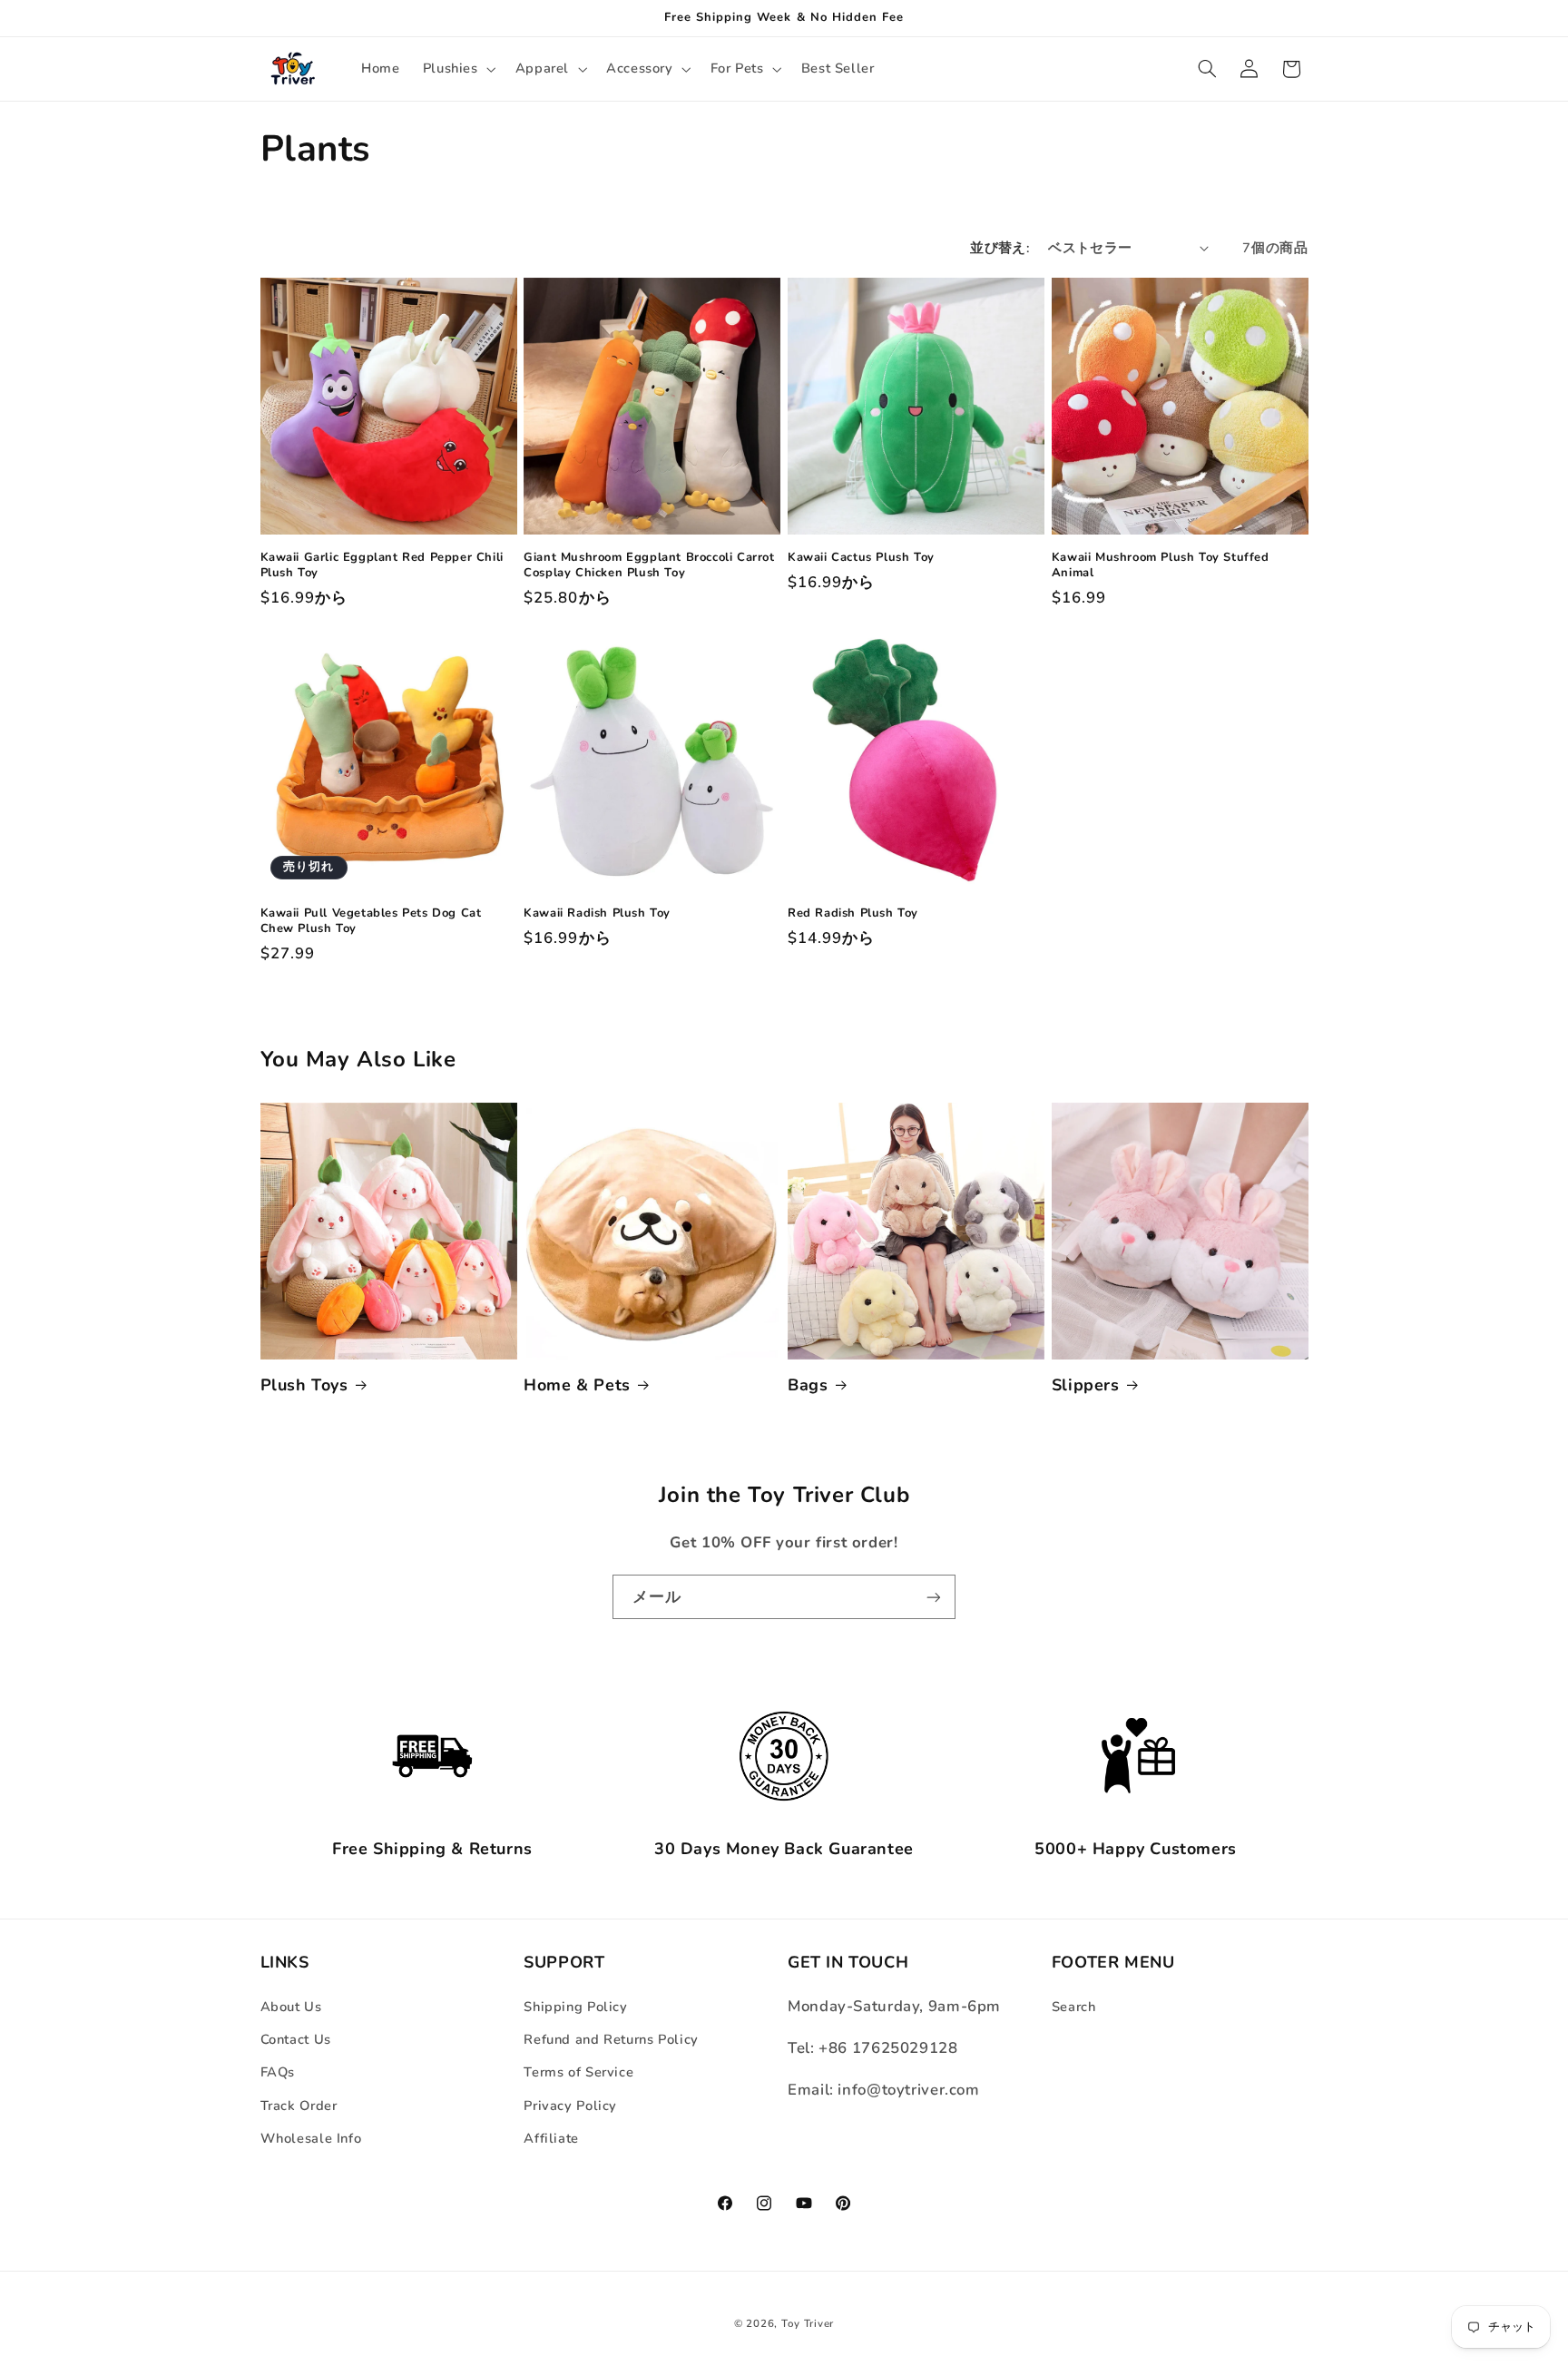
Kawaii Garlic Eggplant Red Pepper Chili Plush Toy (382, 566)
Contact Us (296, 2038)
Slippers (1086, 1385)
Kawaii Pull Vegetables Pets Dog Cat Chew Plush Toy (371, 921)
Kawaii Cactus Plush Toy (861, 559)
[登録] (934, 1597)
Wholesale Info (311, 2138)
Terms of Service (578, 2072)
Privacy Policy (570, 2105)
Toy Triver (808, 2323)
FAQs (278, 2072)
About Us (291, 2006)
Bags (808, 1385)
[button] (457, 69)
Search (1074, 2006)
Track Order (299, 2105)
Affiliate (551, 2138)
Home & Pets (577, 1385)
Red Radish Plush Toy (853, 913)
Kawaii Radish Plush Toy (597, 913)
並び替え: (1000, 248)
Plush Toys (304, 1385)
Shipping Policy (575, 2006)
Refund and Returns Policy (611, 2038)
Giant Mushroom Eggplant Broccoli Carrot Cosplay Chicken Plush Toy (649, 566)
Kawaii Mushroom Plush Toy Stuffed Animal (1161, 566)
